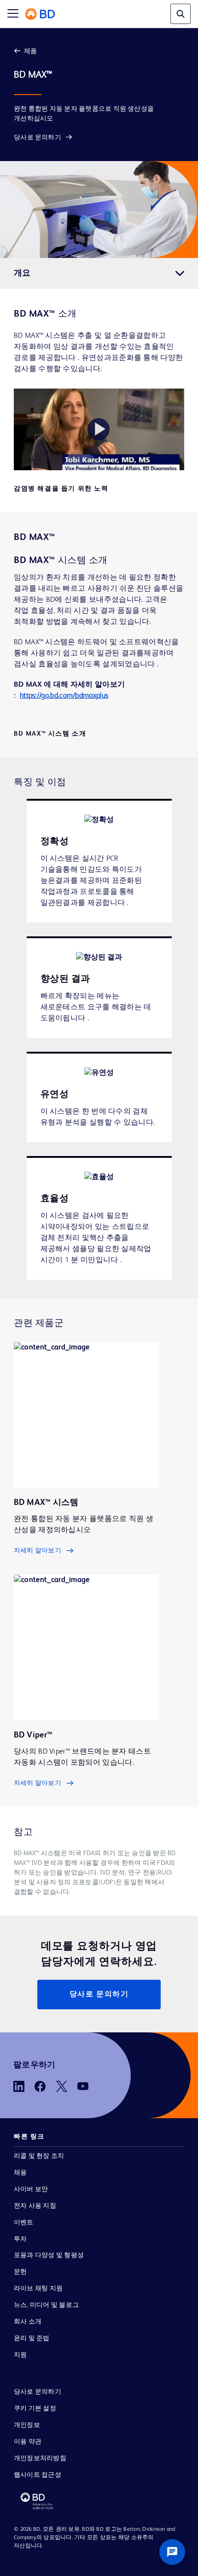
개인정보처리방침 (40, 2458)
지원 (20, 2355)
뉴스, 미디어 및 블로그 (46, 2305)
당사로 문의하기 (38, 138)
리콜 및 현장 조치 (39, 2156)
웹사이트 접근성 (38, 2475)
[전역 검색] (181, 14)
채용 (20, 2173)
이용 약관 (28, 2442)
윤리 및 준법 (32, 2338)
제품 (30, 51)
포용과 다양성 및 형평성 (49, 2255)
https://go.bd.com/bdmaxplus (64, 696)
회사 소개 (28, 2322)
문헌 (20, 2272)
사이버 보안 (31, 2189)
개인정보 (27, 2425)
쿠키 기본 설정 (35, 2408)
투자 (20, 2239)
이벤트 (24, 2223)
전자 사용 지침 (35, 2206)
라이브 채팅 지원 (38, 2288)
